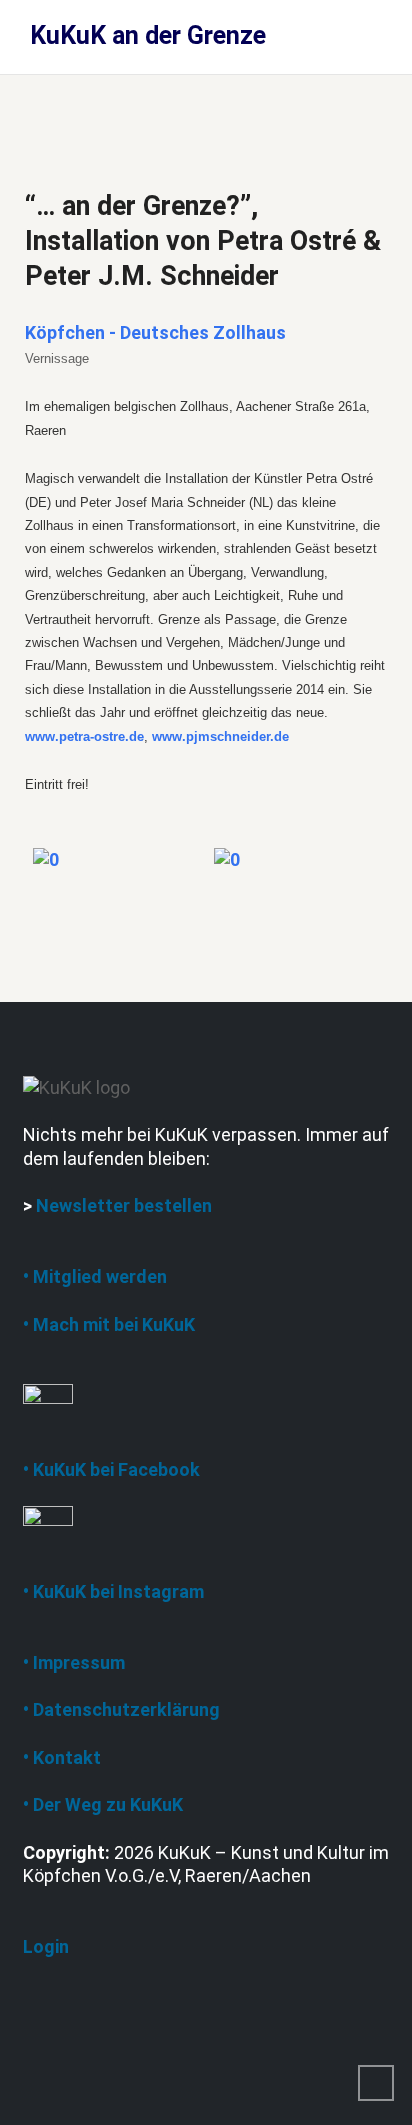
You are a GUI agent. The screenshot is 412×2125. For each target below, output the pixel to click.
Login (46, 1946)
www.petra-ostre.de (84, 736)
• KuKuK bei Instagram (113, 1591)
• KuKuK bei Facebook (111, 1469)
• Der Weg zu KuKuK (103, 1804)
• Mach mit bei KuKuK (109, 1324)
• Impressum (74, 1662)
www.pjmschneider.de (220, 736)
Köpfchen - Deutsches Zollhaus (155, 332)
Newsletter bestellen (124, 1205)
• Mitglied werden (95, 1276)
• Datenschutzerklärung (121, 1709)
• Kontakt (62, 1757)
